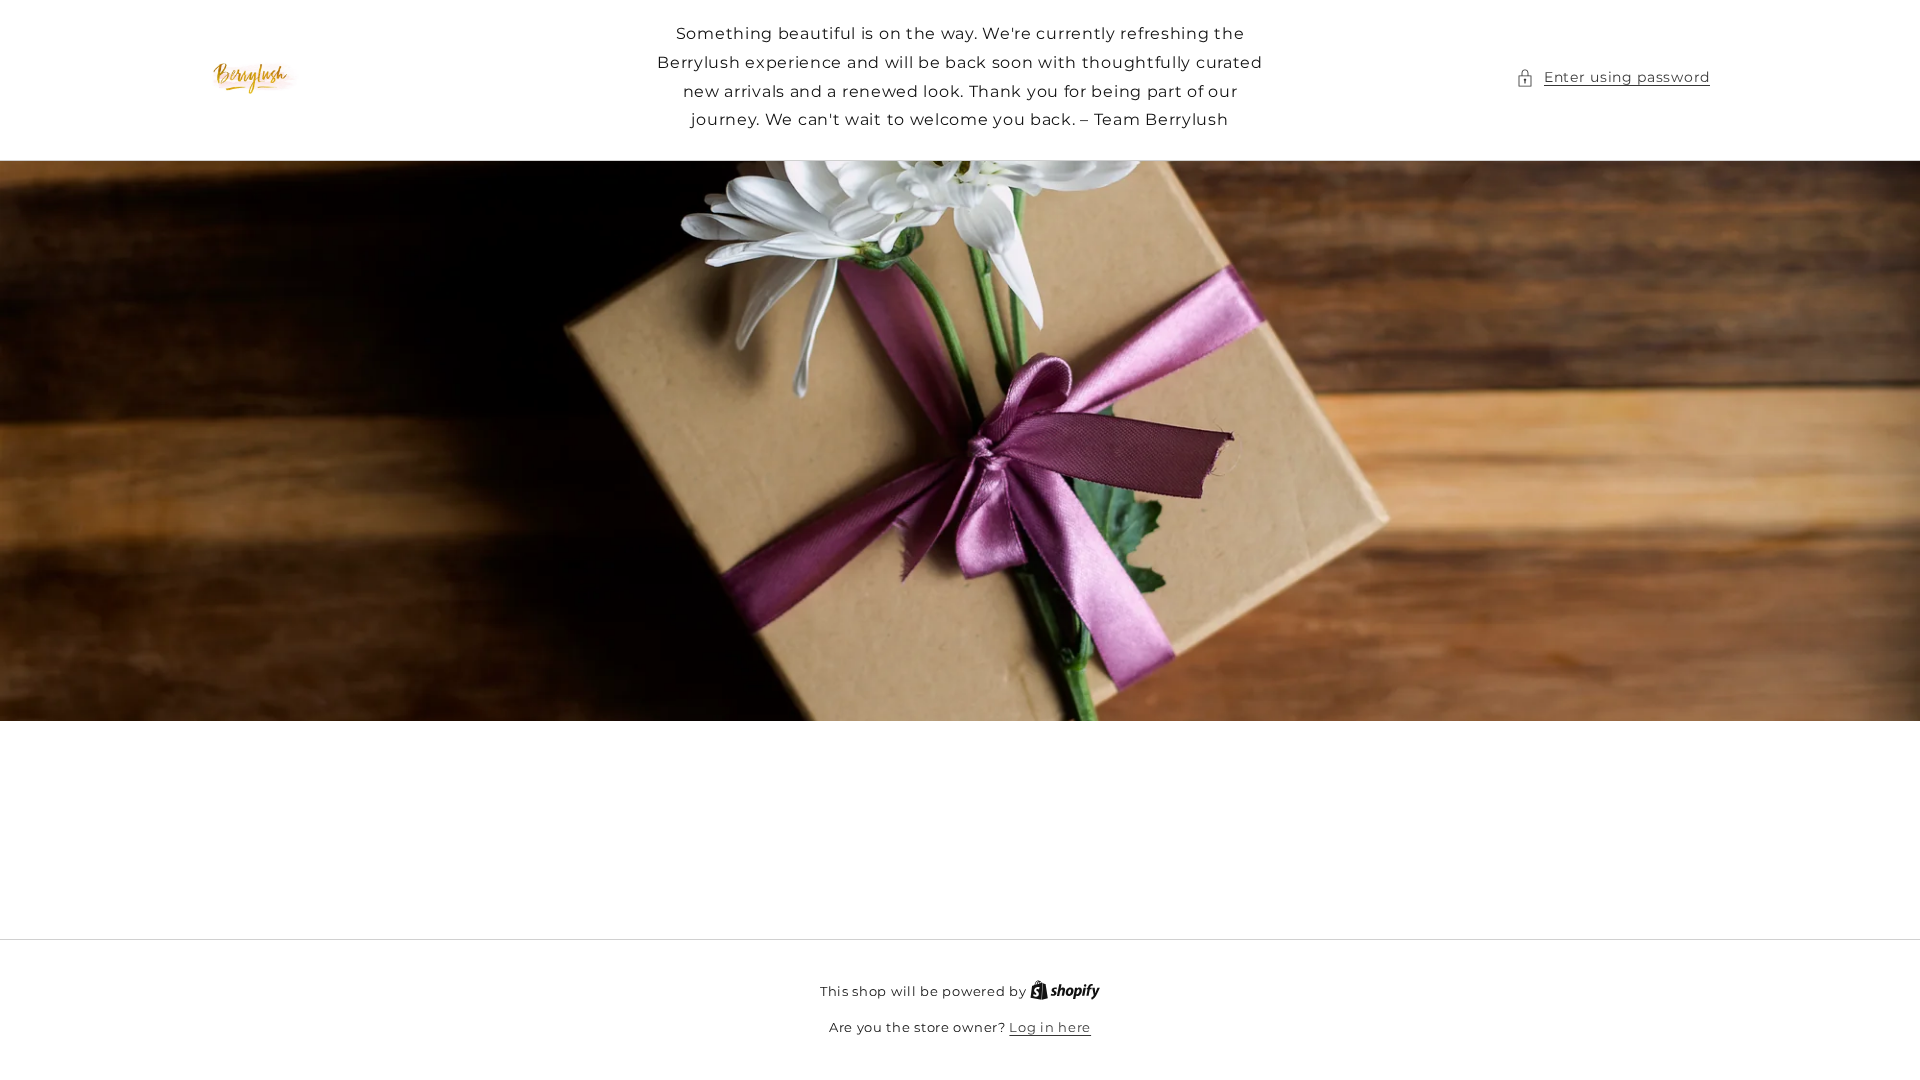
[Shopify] (1065, 991)
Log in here (1050, 1027)
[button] (1613, 77)
